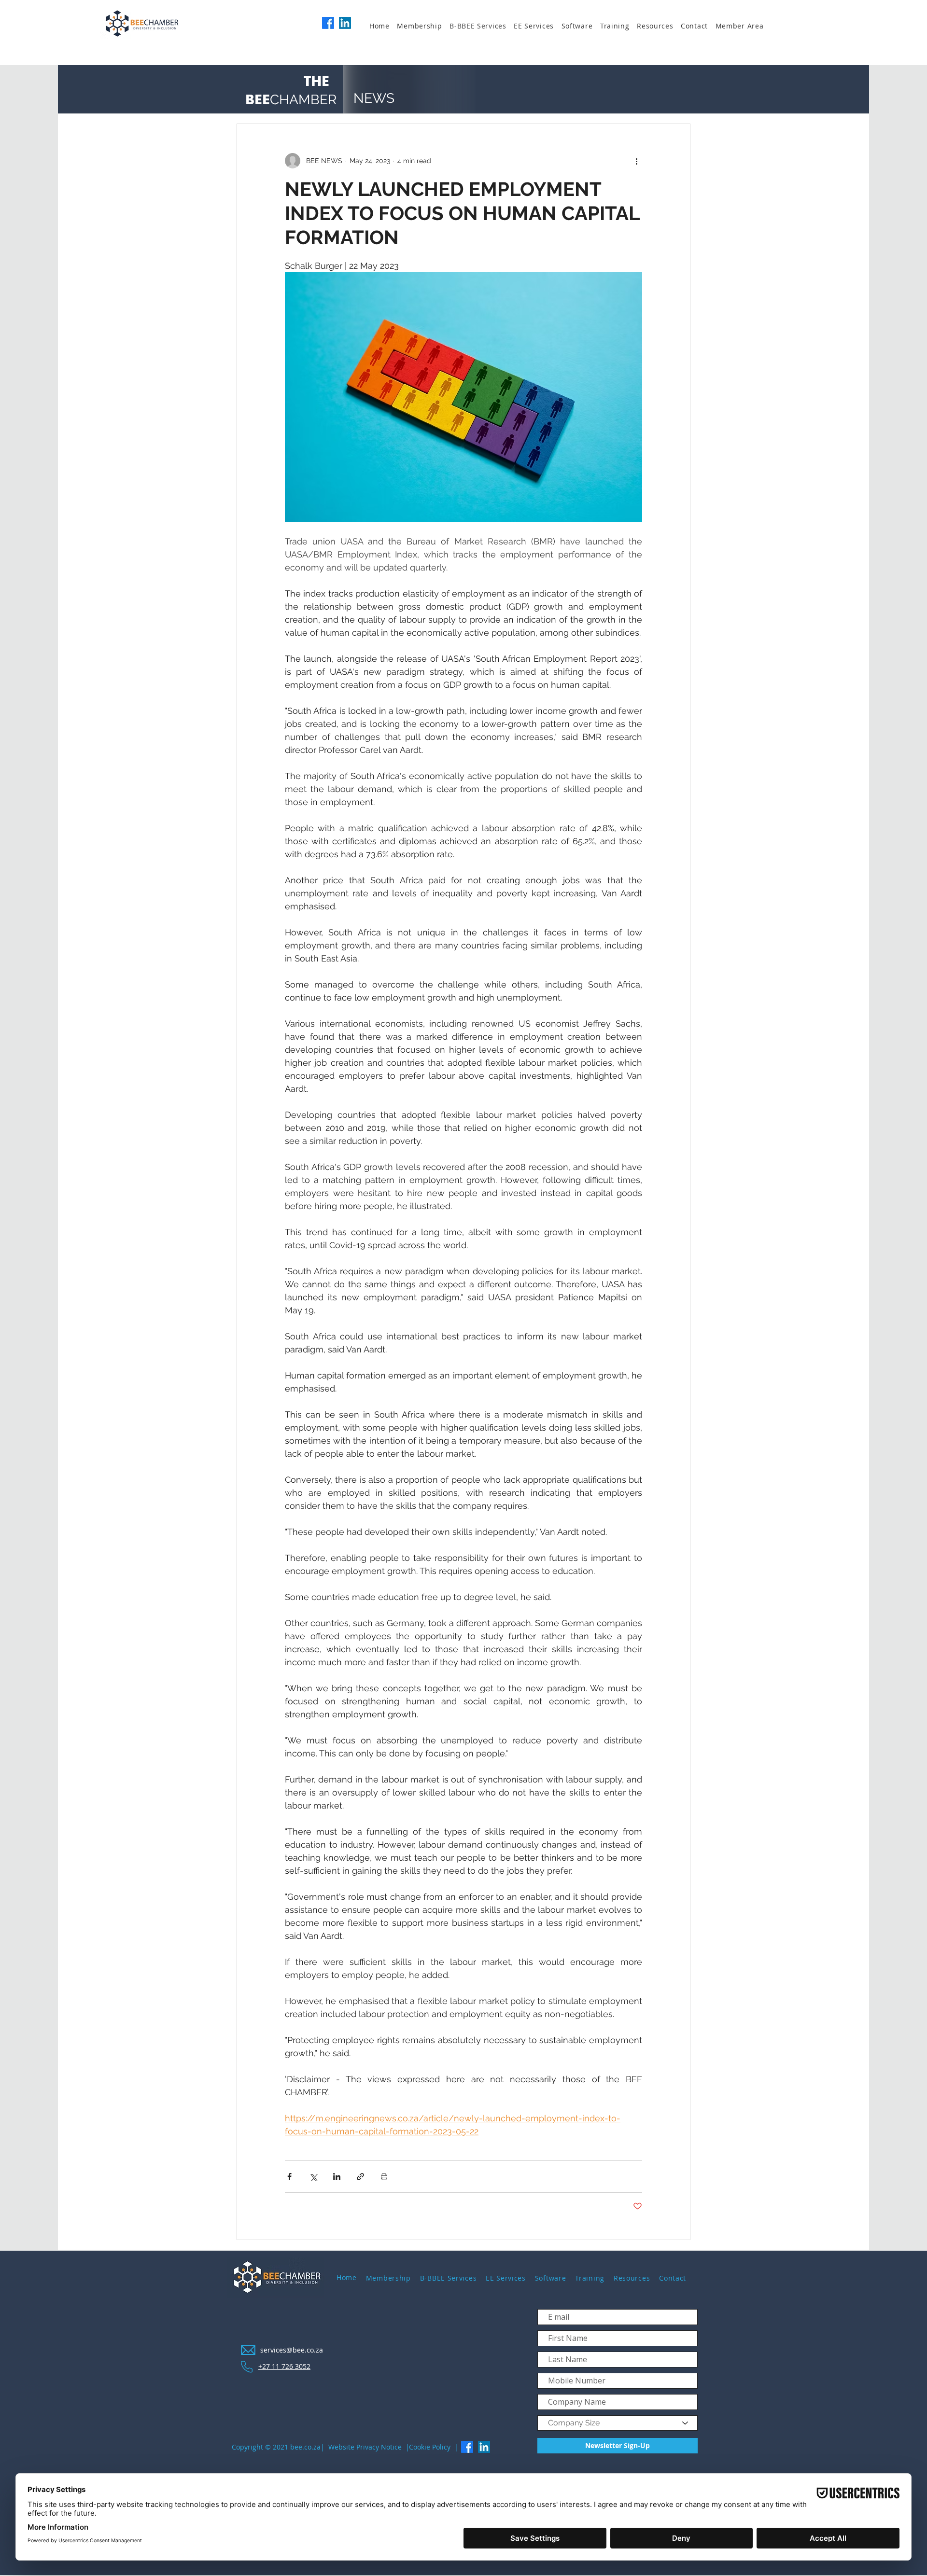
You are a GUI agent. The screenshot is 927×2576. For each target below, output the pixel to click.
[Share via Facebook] (289, 2177)
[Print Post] (384, 2177)
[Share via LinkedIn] (337, 2177)
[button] (423, 26)
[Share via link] (360, 2177)
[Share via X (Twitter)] (313, 2177)
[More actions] (636, 161)
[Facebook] (328, 23)
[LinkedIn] (345, 23)
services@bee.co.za (292, 2350)
